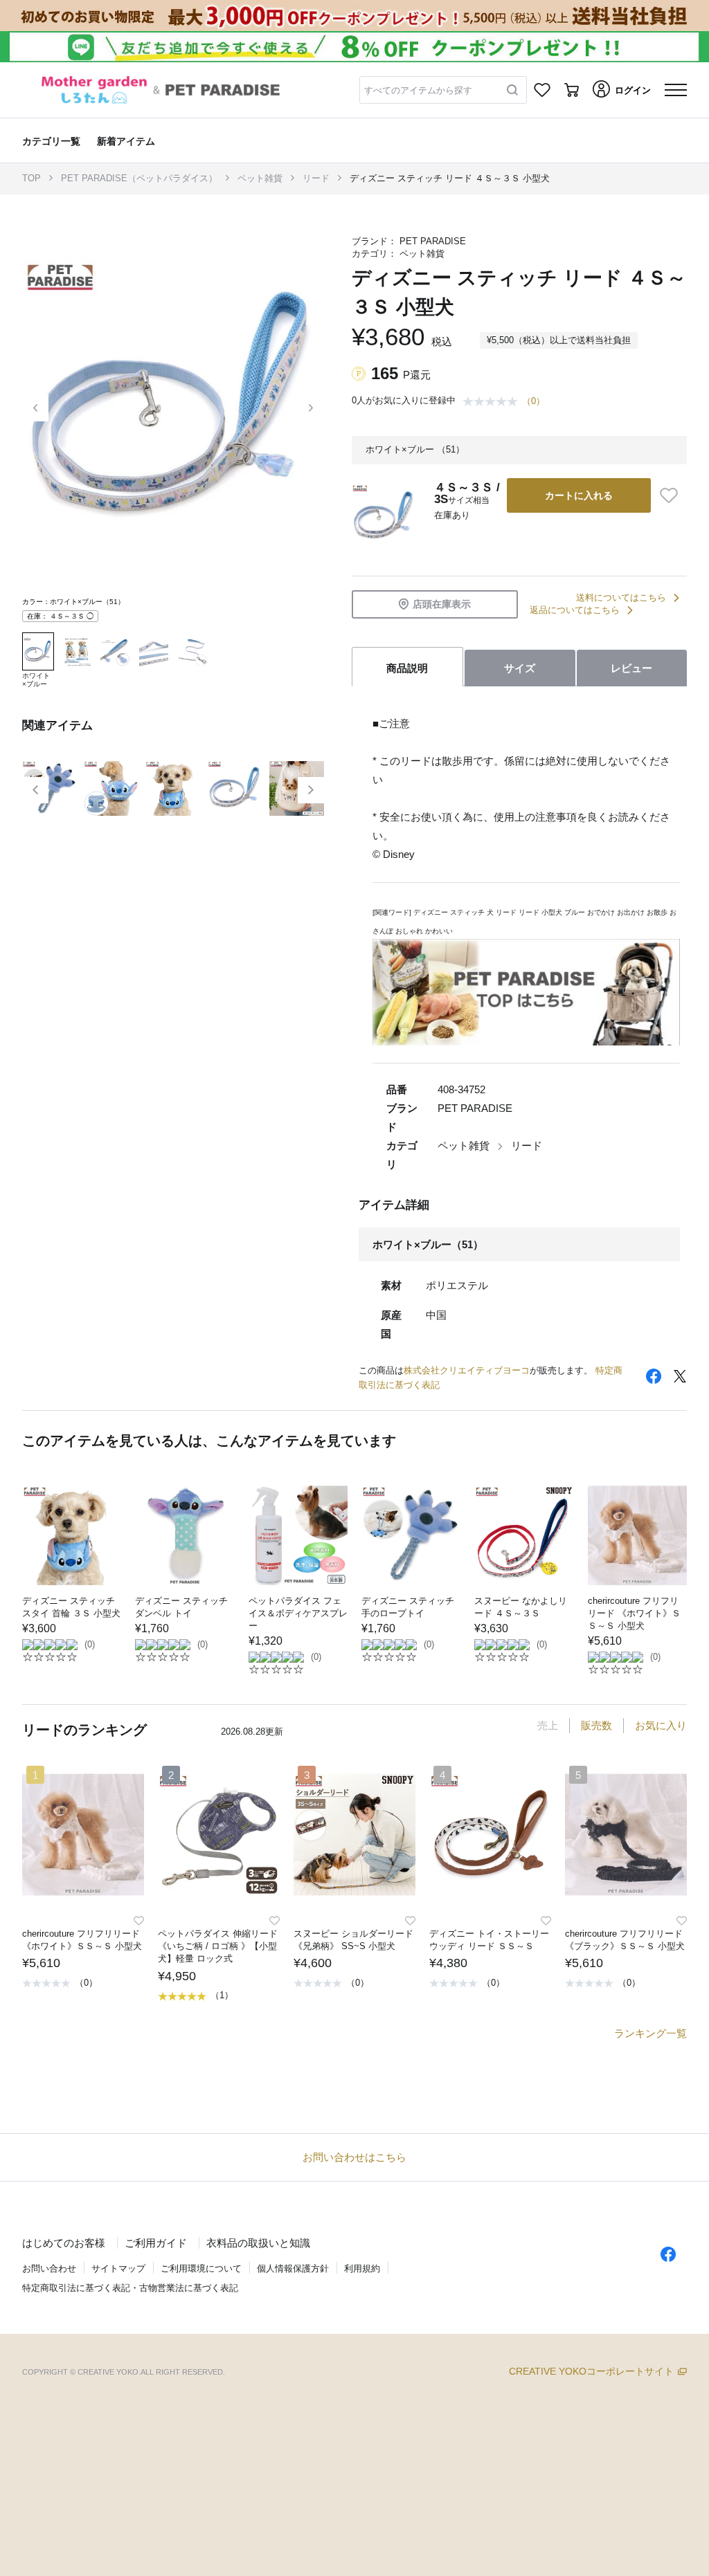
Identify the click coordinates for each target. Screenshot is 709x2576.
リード (316, 178)
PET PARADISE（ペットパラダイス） (139, 178)
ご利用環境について (201, 2268)
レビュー (631, 668)
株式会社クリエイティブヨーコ (467, 1370)
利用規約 (362, 2268)
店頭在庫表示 (442, 604)
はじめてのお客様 (64, 2243)
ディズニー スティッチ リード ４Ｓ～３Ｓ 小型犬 (450, 178)
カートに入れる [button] (579, 495)
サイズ (520, 668)
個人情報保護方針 (293, 2268)
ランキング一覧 (650, 2033)
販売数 (596, 1725)
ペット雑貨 (260, 178)
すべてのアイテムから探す (418, 90)
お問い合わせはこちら (354, 2157)
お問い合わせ (49, 2268)
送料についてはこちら (621, 597)
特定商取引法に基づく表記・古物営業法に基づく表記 (130, 2288)
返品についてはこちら (575, 610)
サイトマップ (118, 2268)
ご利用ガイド (156, 2243)
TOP (32, 178)
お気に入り (661, 1725)
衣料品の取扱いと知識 (258, 2243)
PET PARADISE (433, 241)
